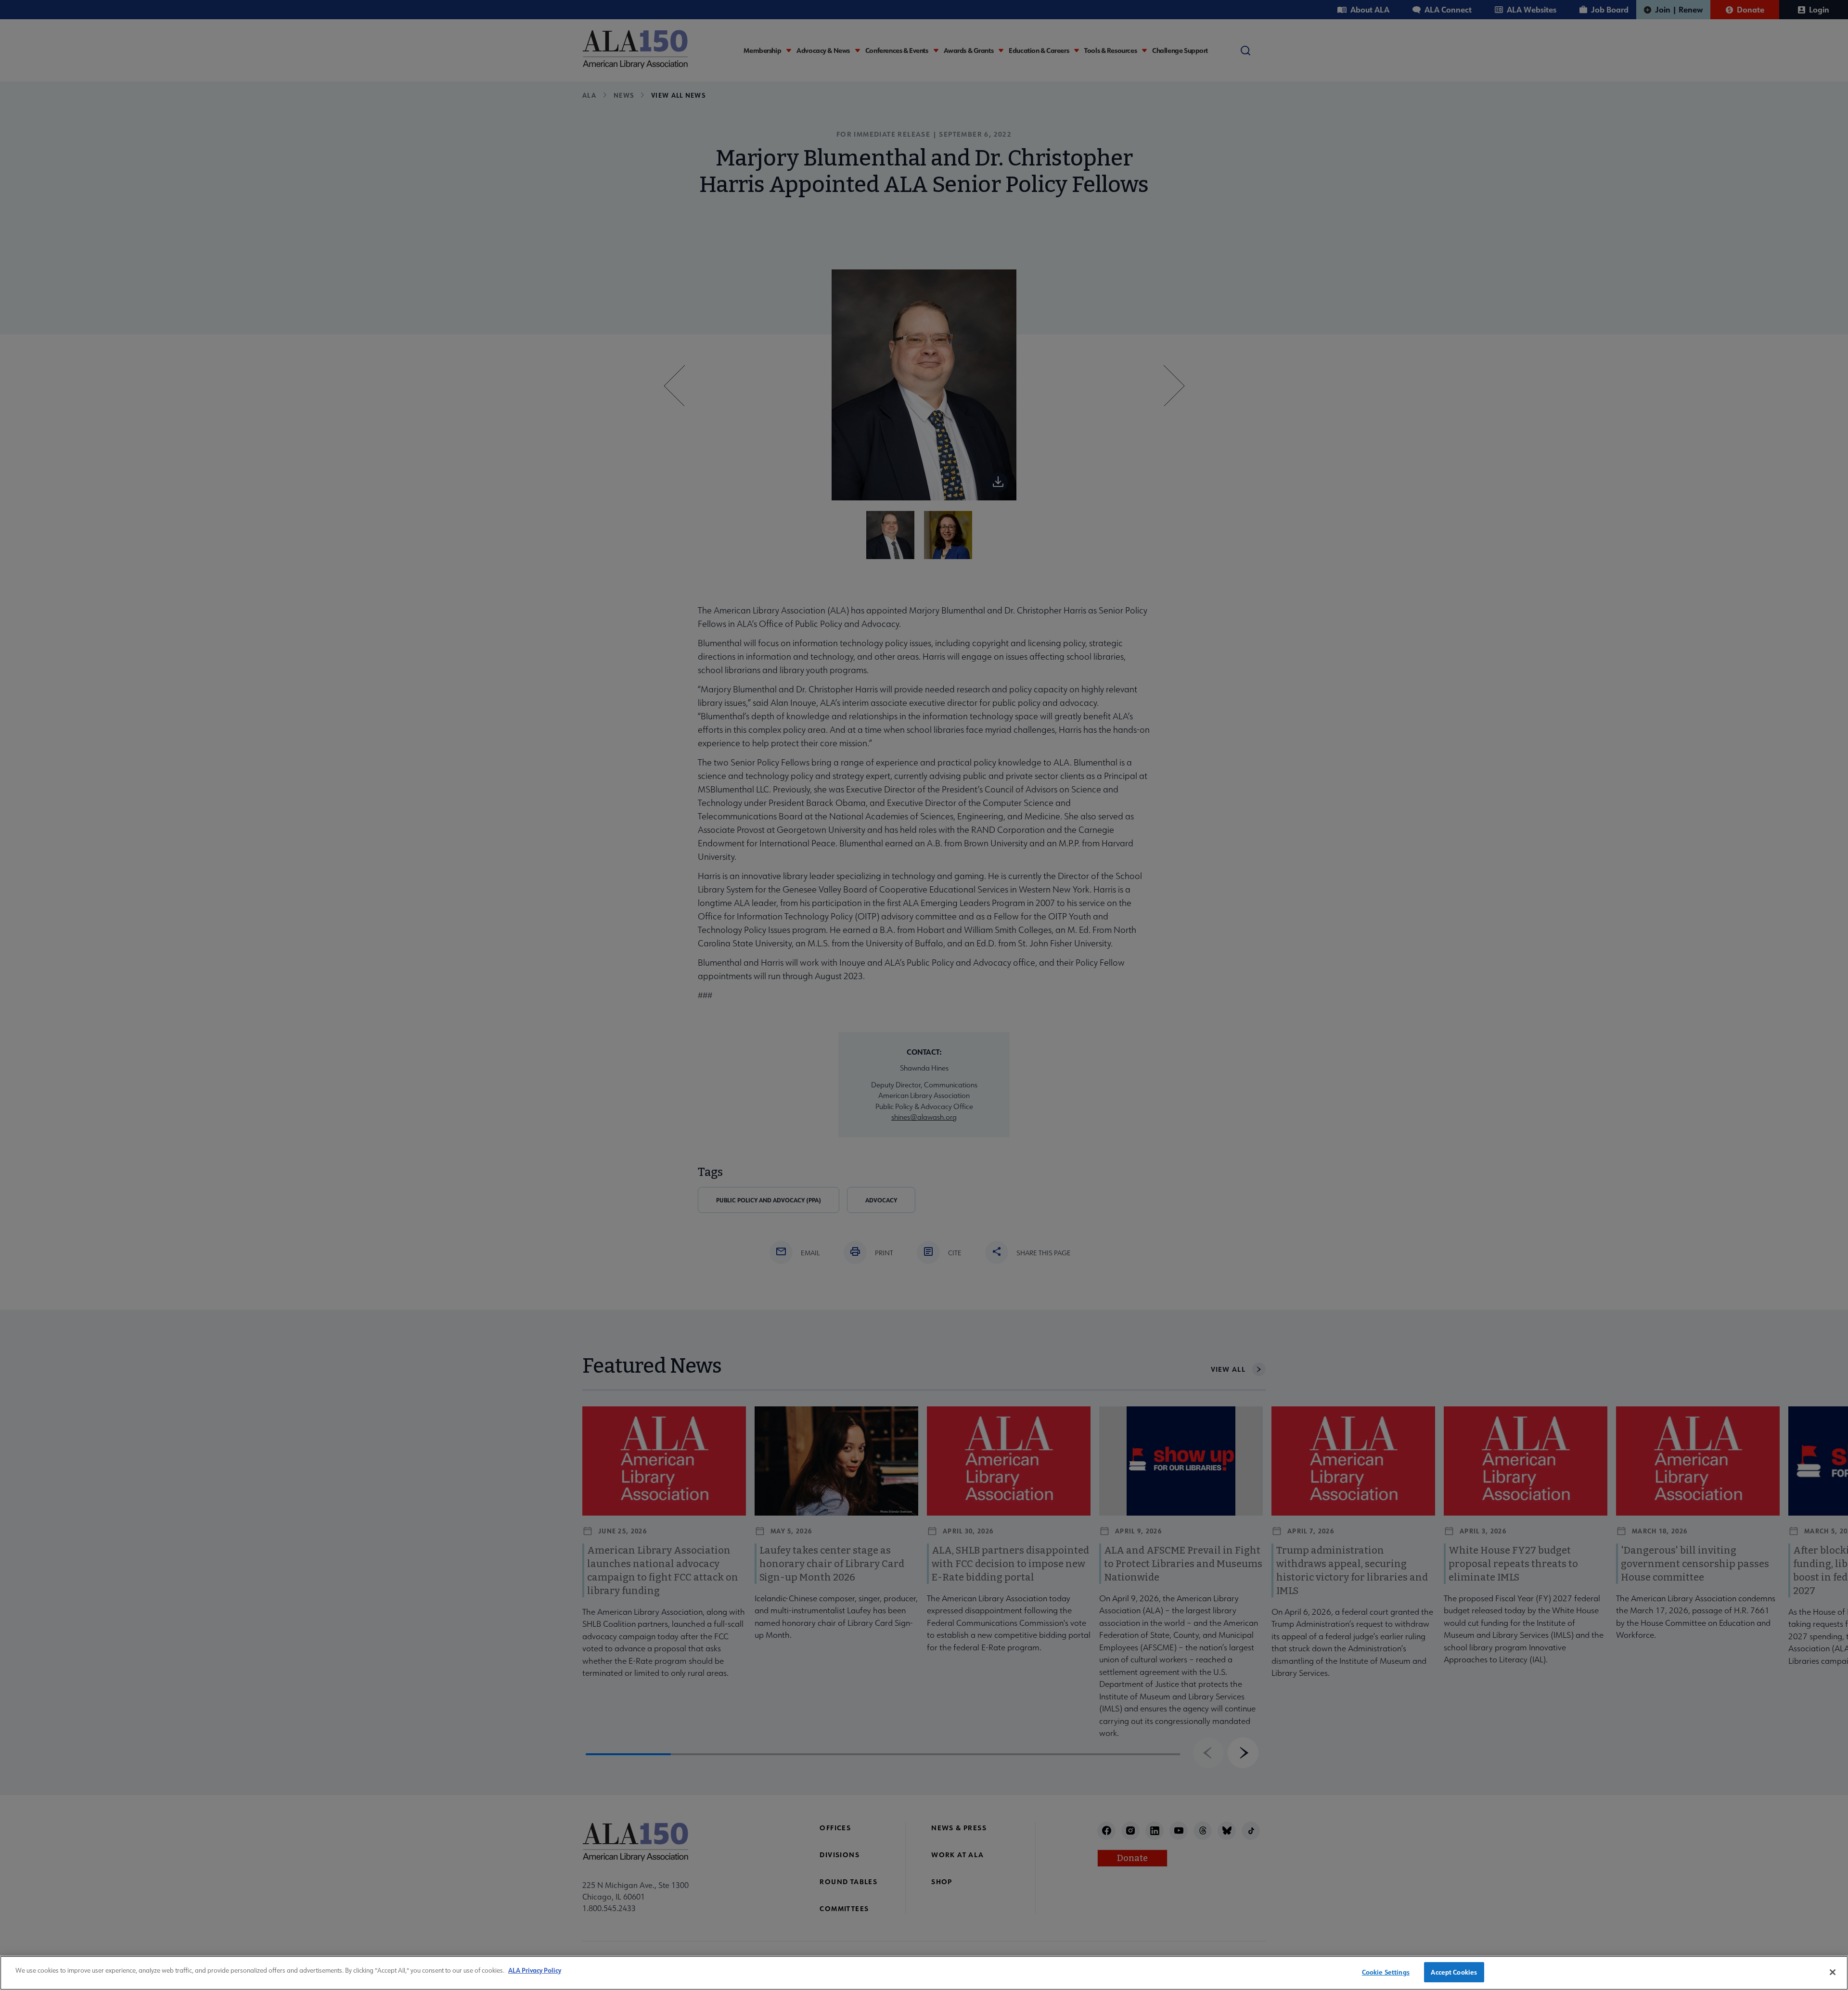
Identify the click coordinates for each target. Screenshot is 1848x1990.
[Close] (1833, 1972)
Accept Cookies (1454, 1972)
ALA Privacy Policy (535, 1970)
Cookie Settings (1386, 1972)
